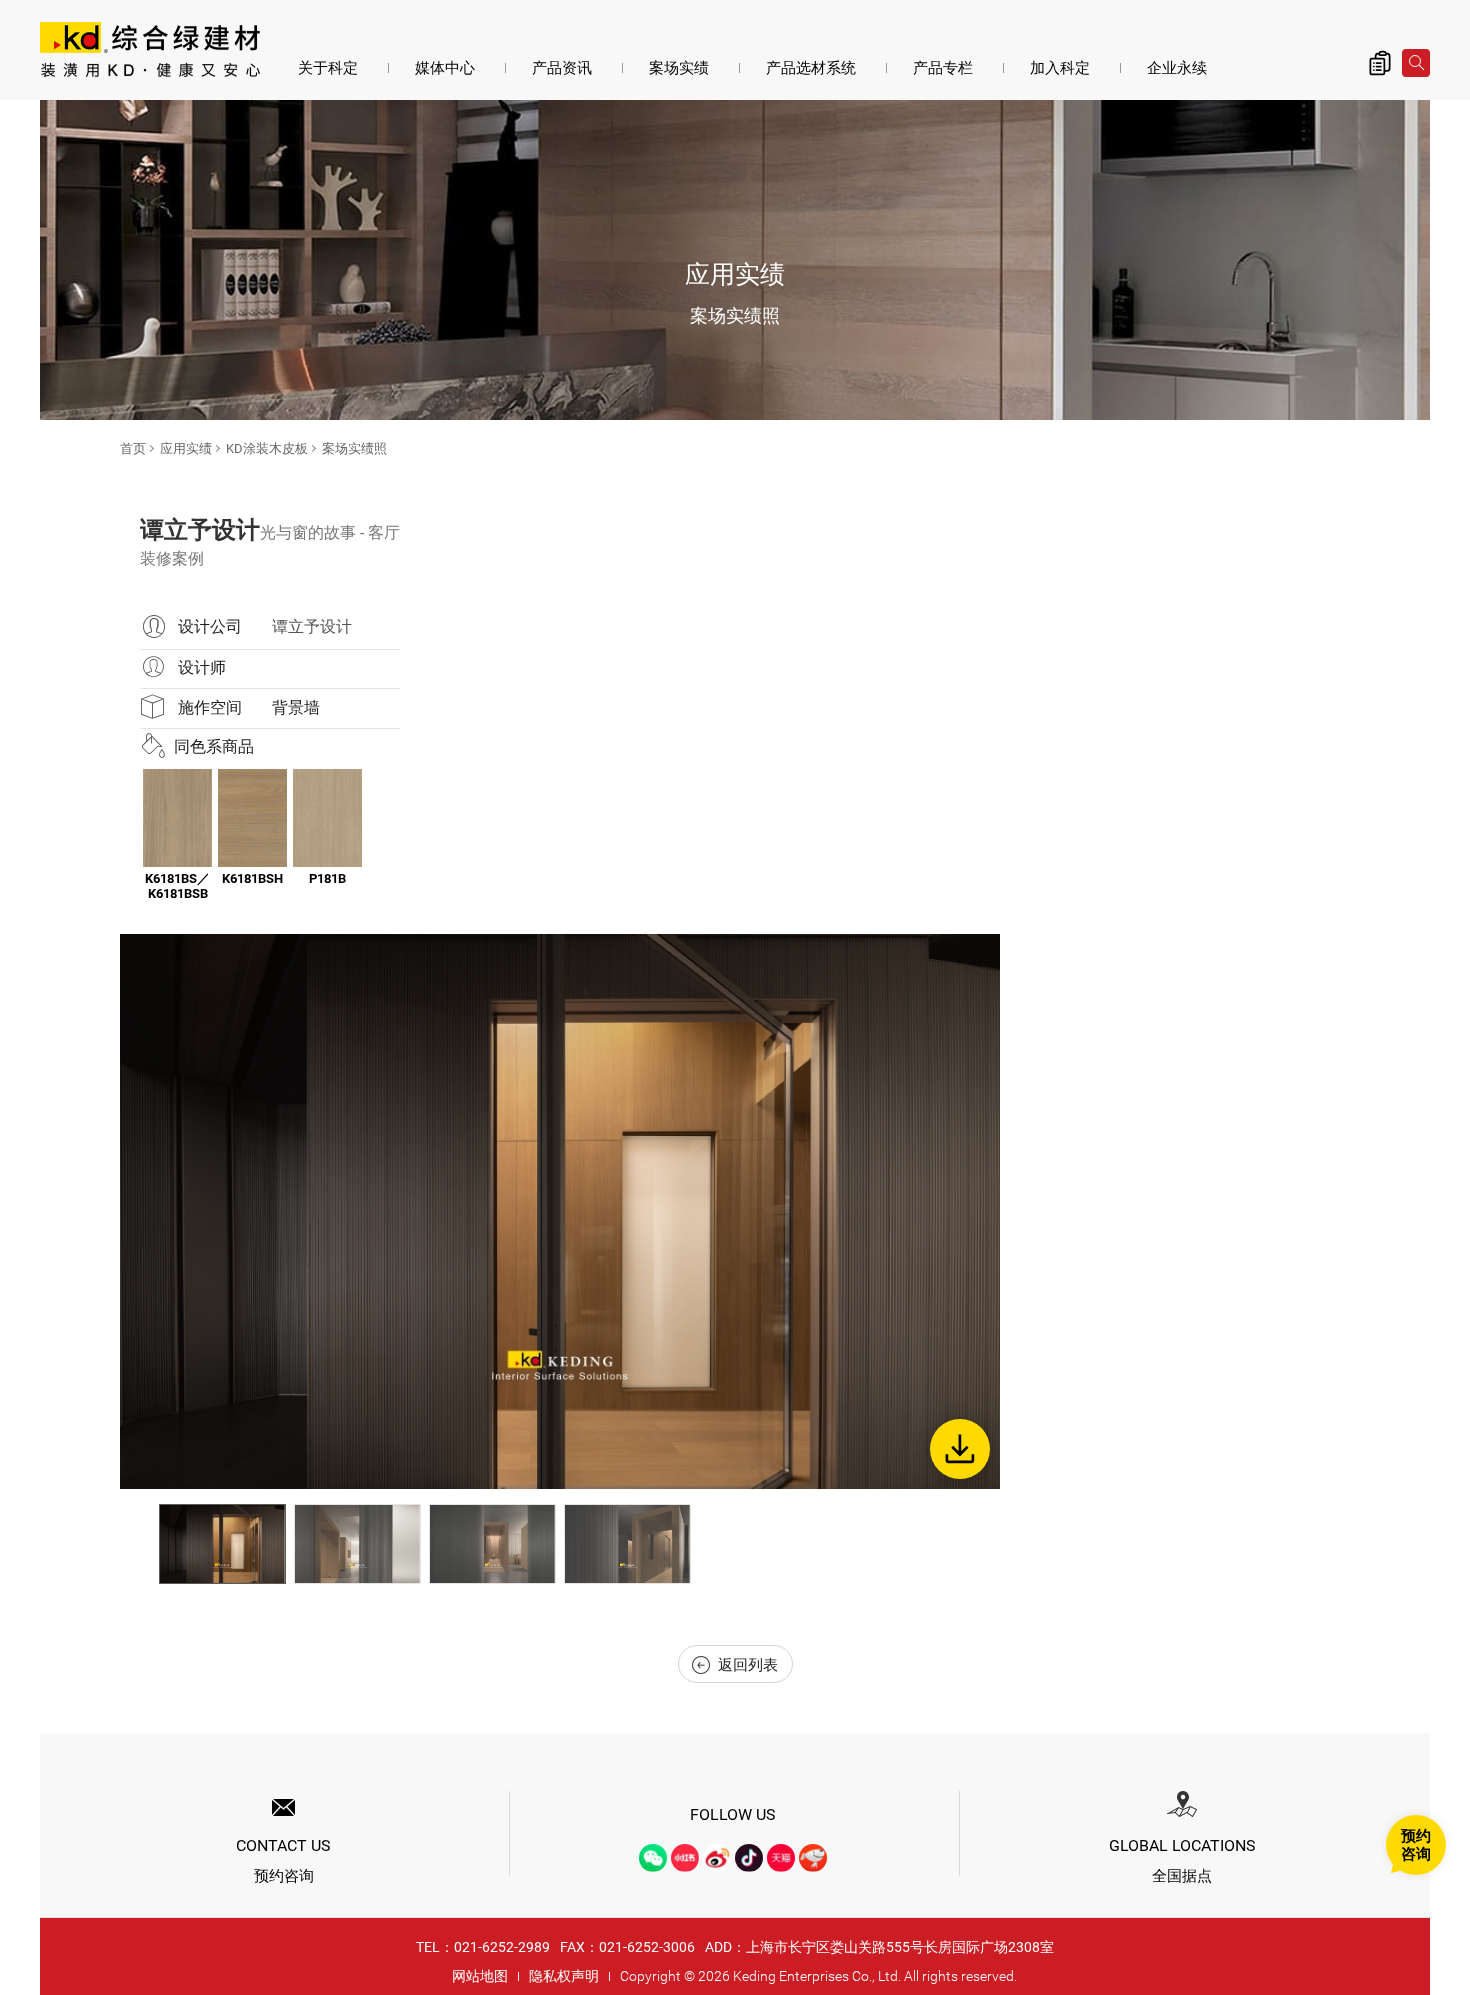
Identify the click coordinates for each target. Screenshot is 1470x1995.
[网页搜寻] (1416, 63)
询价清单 (1380, 63)
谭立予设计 (312, 626)
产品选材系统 (811, 68)
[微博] (717, 1858)
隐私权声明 (564, 1976)
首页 (133, 448)
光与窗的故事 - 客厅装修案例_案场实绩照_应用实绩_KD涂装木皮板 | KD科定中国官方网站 (150, 52)
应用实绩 (186, 448)
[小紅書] (685, 1858)
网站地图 (480, 1976)
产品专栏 (943, 68)
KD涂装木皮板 (267, 448)
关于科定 (328, 68)
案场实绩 (679, 68)
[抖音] (749, 1858)
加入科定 (1060, 68)
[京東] (813, 1858)
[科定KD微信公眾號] (653, 1858)
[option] (560, 1211)
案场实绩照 (354, 448)
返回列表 (748, 1665)
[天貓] (781, 1858)
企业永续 (1177, 68)
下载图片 (960, 1449)
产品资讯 (562, 68)
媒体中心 (445, 68)
